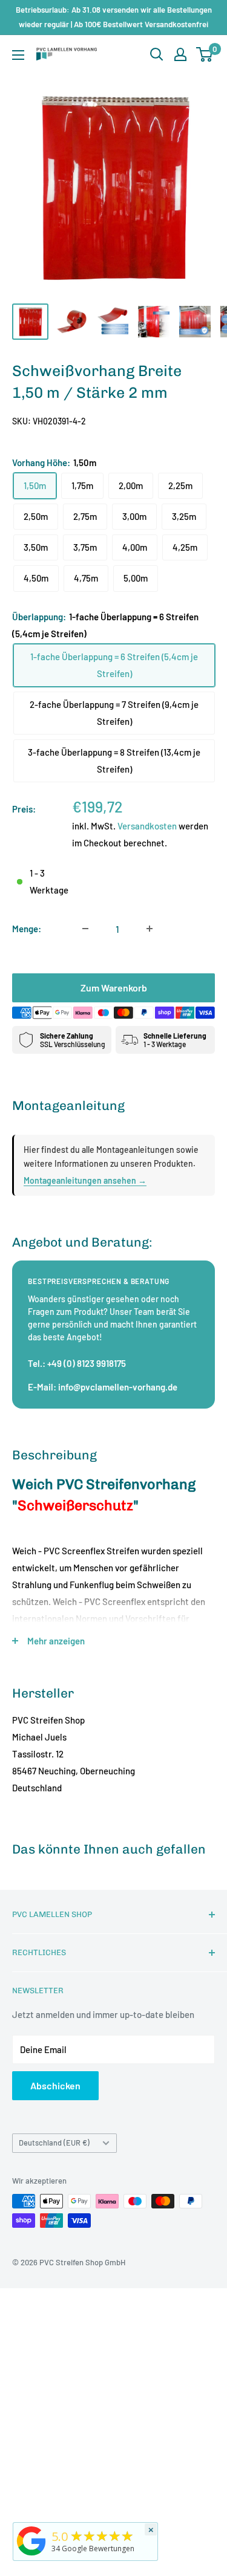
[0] (205, 54)
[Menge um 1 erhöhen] (150, 929)
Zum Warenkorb (114, 988)
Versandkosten (147, 826)
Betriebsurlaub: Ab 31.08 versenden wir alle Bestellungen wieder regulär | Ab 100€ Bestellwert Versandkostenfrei (114, 17)
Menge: (27, 929)
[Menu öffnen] (18, 55)
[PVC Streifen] (31, 2555)
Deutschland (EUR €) (54, 2143)
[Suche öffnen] (157, 54)
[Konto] (180, 54)
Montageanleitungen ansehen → (85, 1180)
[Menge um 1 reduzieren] (85, 929)
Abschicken (55, 2085)
